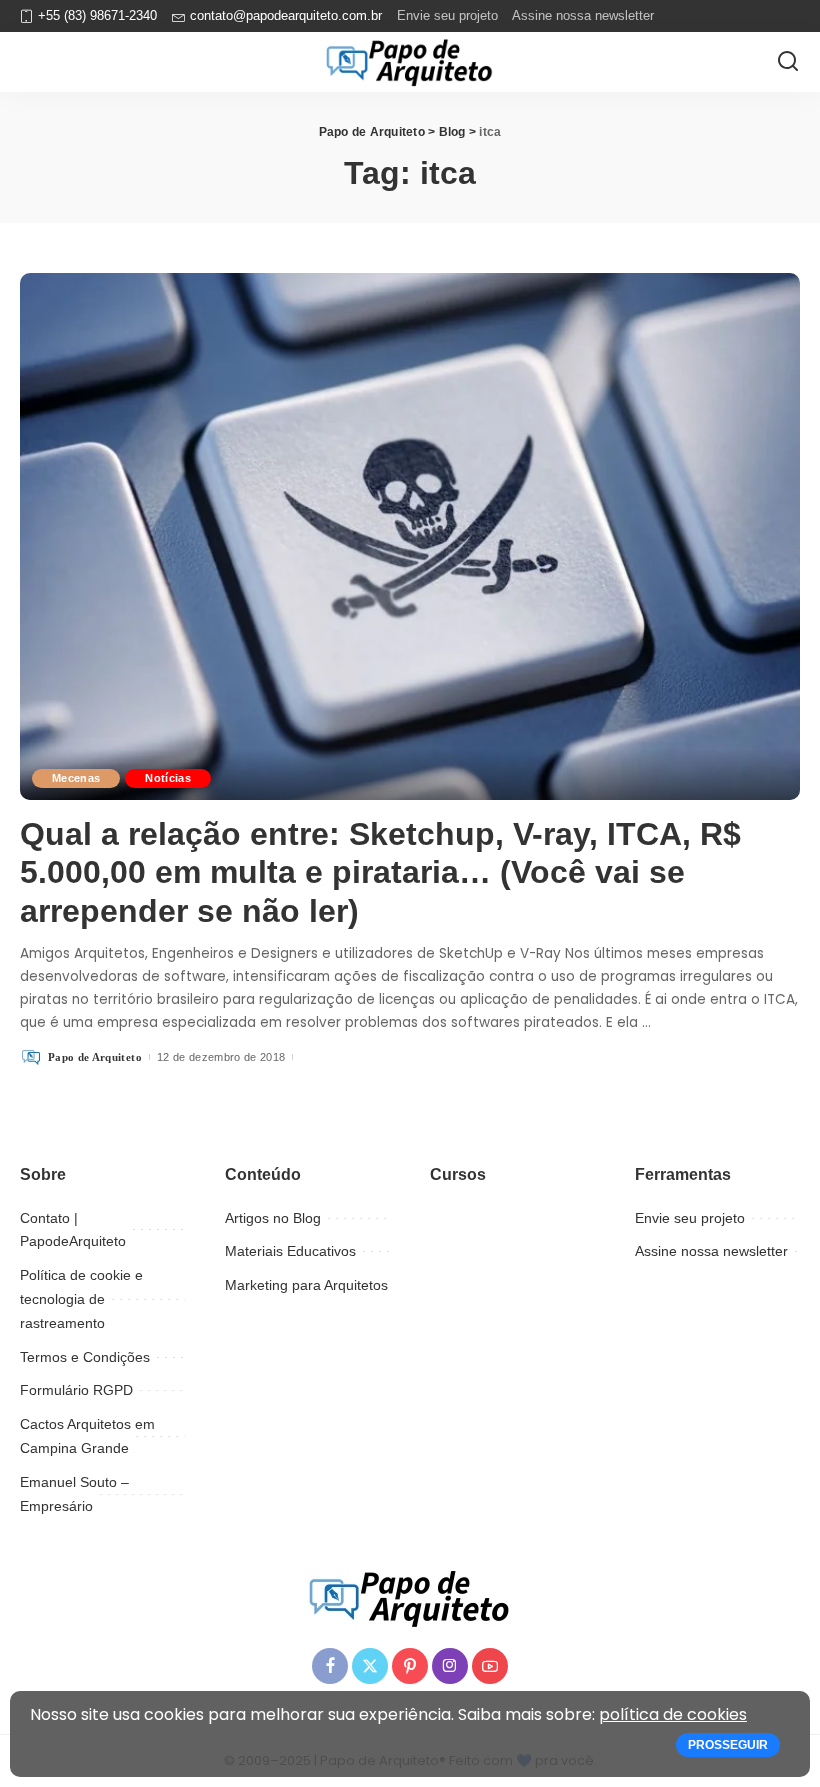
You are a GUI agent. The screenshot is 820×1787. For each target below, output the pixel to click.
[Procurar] (788, 62)
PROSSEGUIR (728, 1745)
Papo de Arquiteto (95, 1057)
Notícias (168, 778)
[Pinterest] (410, 1666)
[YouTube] (490, 1666)
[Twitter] (370, 1666)
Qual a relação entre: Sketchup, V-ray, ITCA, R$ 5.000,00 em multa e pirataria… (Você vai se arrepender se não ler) (380, 872)
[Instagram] (450, 1666)
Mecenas (76, 778)
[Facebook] (330, 1666)
